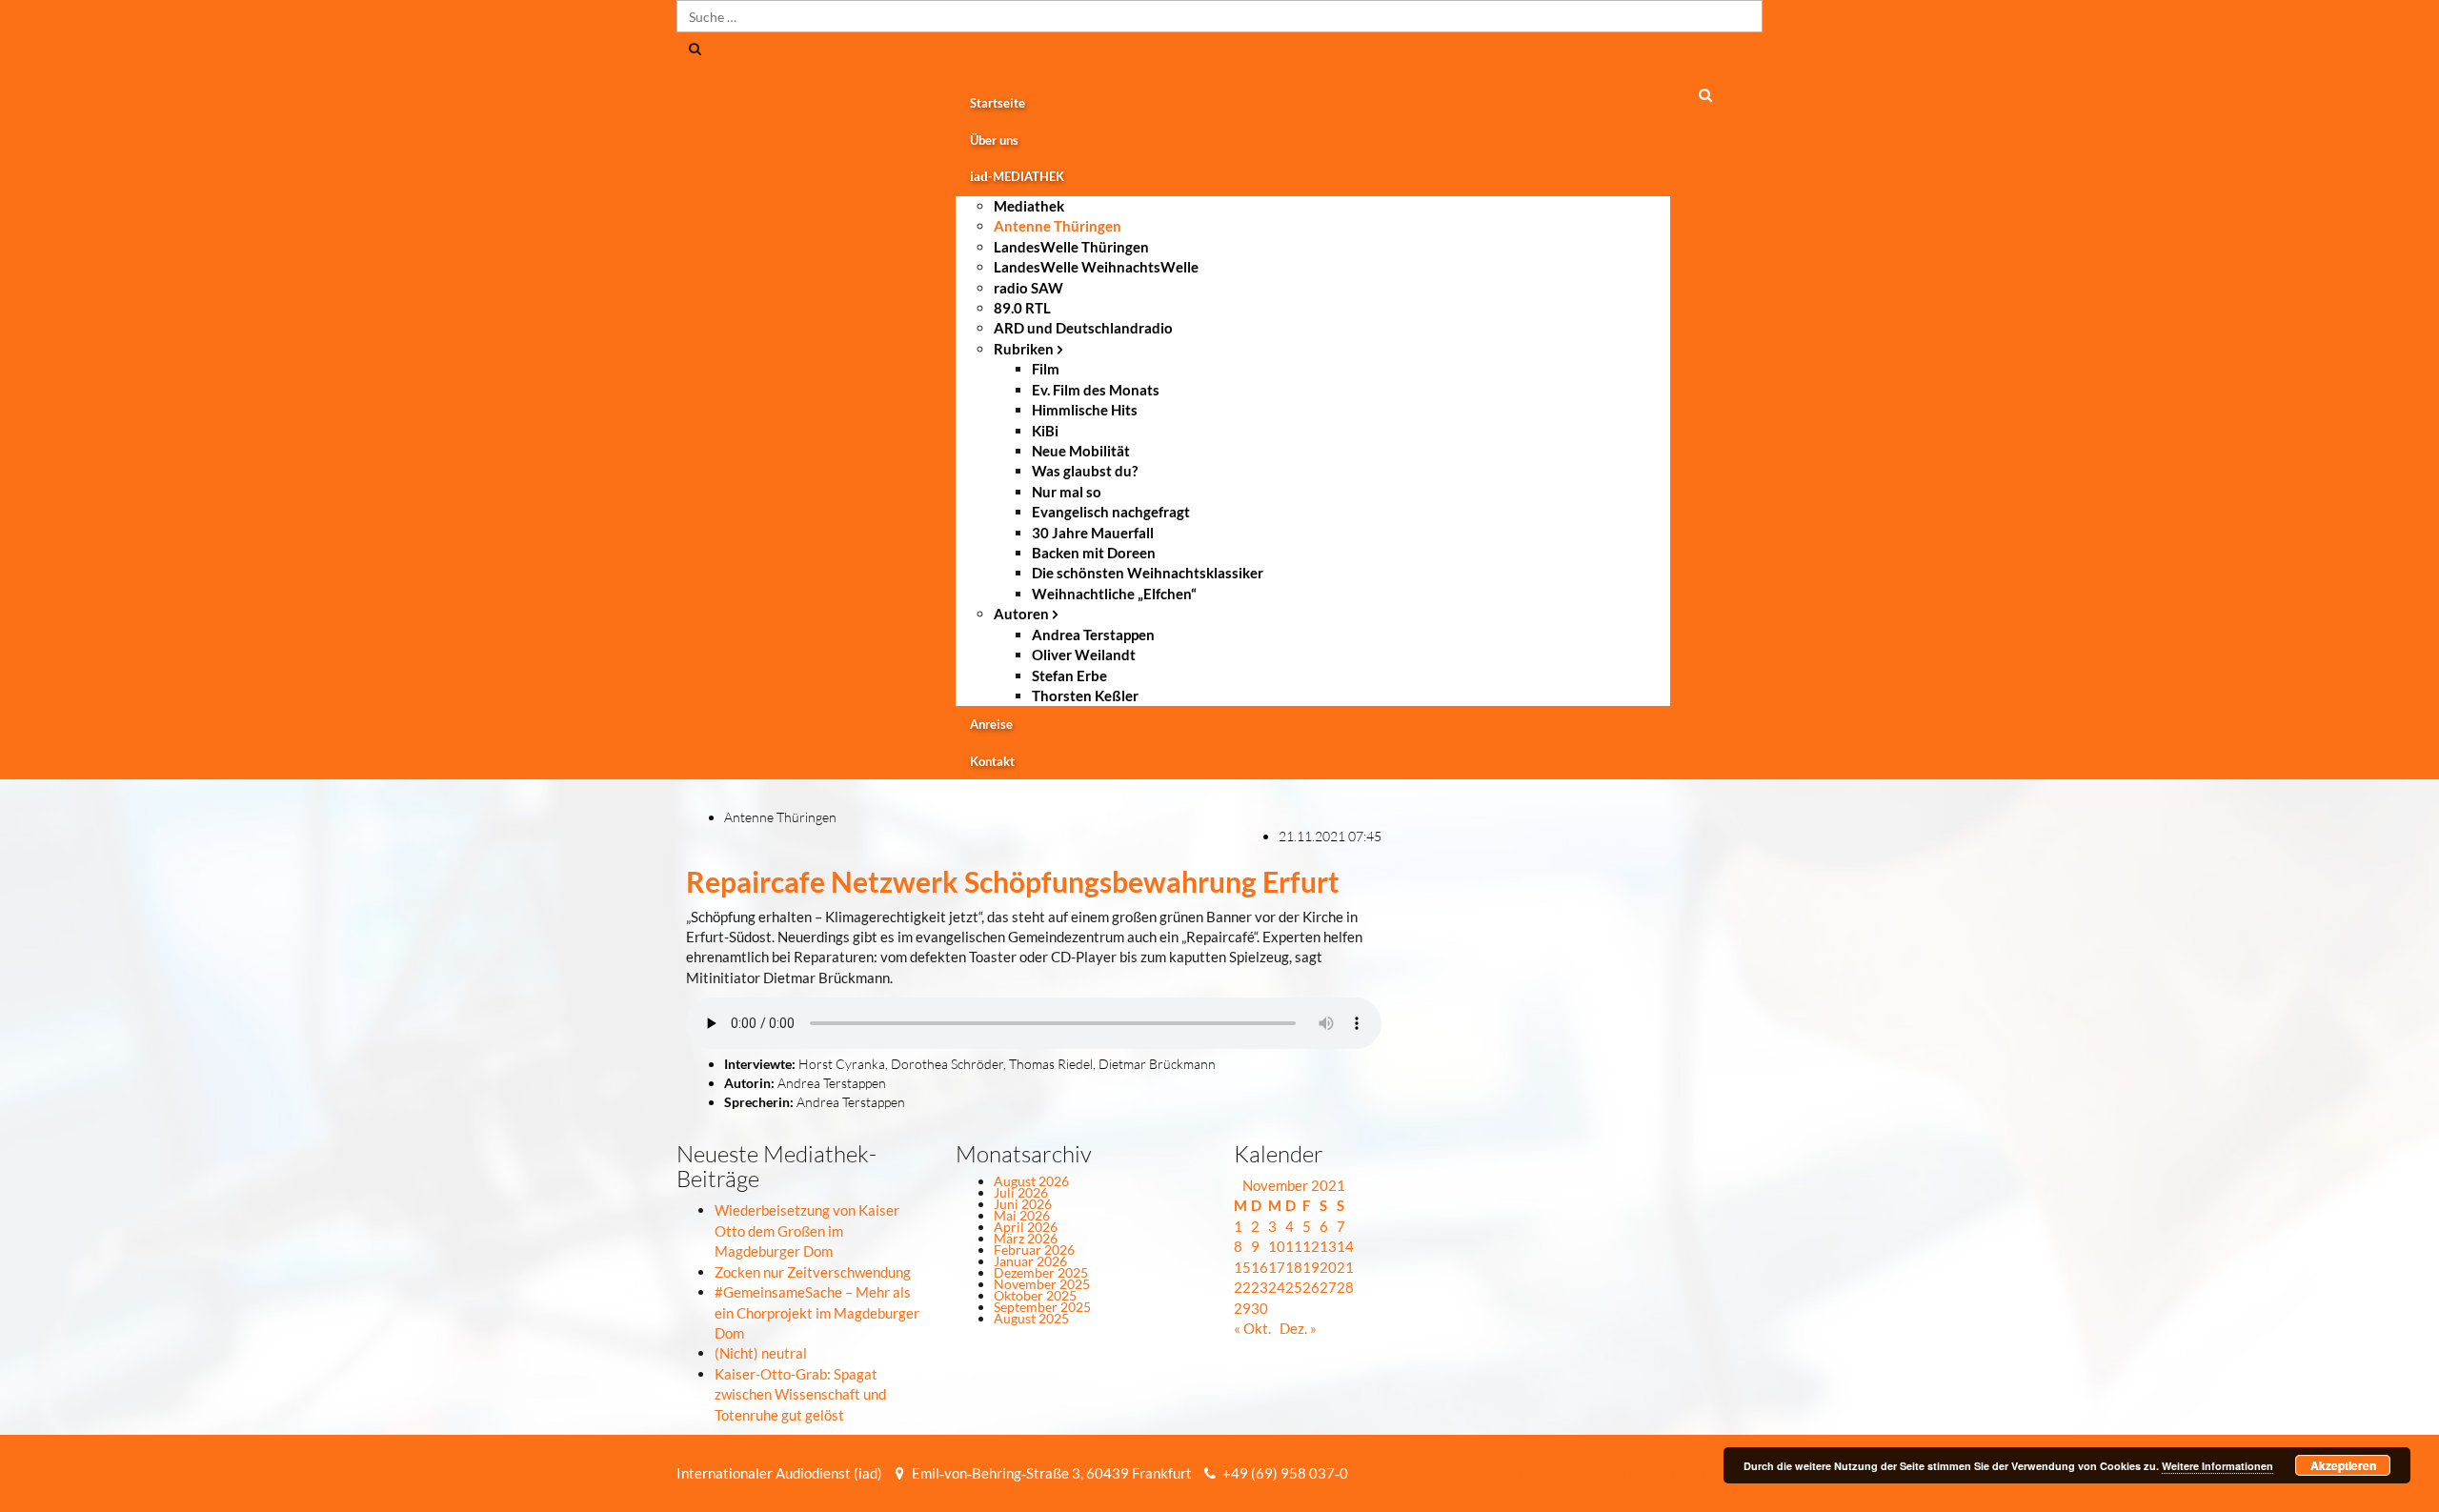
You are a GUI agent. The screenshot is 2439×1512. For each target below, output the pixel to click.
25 (1294, 1287)
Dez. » (1298, 1328)
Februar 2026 (1034, 1250)
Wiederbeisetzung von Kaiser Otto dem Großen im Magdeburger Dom (807, 1230)
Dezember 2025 (1041, 1272)
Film (1046, 369)
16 (1260, 1267)
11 (1294, 1246)
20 (1328, 1267)
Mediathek (1029, 206)
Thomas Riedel (1051, 1064)
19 (1311, 1267)
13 (1328, 1246)
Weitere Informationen (2217, 1466)
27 (1328, 1287)
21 (1345, 1267)
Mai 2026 (1022, 1215)
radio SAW (1028, 288)
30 (1260, 1308)
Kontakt (992, 761)
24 (1277, 1287)
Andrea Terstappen (1093, 635)
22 (1242, 1287)
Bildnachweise (1421, 1473)
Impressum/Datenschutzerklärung (1602, 1473)
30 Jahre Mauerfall (1093, 533)
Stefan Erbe (1069, 675)
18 (1294, 1267)
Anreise (991, 724)
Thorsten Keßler (1085, 696)
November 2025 (1042, 1284)
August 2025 (1031, 1318)
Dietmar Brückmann (1157, 1064)
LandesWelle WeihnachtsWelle (1096, 267)
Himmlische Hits (1085, 410)
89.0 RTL (1022, 308)
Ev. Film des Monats (1096, 390)
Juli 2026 (1021, 1192)
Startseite (998, 103)
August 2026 (1031, 1181)
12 (1311, 1246)
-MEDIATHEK (1017, 176)
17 (1277, 1267)
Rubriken (1024, 349)
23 (1260, 1287)
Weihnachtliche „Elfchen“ (1114, 594)
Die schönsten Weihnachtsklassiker (1148, 573)
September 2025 (1042, 1307)
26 (1311, 1287)
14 (1345, 1246)
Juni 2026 (1023, 1204)
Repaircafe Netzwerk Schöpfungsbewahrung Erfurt (1013, 881)
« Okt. (1252, 1328)
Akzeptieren (2343, 1465)
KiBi (1045, 431)
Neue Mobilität (1081, 451)
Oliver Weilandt (1084, 655)
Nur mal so (1067, 492)
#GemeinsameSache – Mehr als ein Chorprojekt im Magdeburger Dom (817, 1312)
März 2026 (1026, 1238)
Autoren (1021, 614)
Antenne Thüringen (1058, 226)
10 (1277, 1246)
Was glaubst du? (1085, 471)
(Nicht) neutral (761, 1353)
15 (1242, 1267)
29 (1242, 1308)
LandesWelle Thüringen (1071, 247)
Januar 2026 (1030, 1261)
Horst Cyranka (842, 1064)
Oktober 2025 (1035, 1295)
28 (1345, 1287)
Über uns (994, 140)
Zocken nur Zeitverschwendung (813, 1272)
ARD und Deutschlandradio (1083, 328)
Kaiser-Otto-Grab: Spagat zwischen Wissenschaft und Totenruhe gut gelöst (800, 1394)
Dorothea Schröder (947, 1064)
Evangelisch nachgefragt (1111, 512)
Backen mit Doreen (1094, 553)
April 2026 (1026, 1227)
